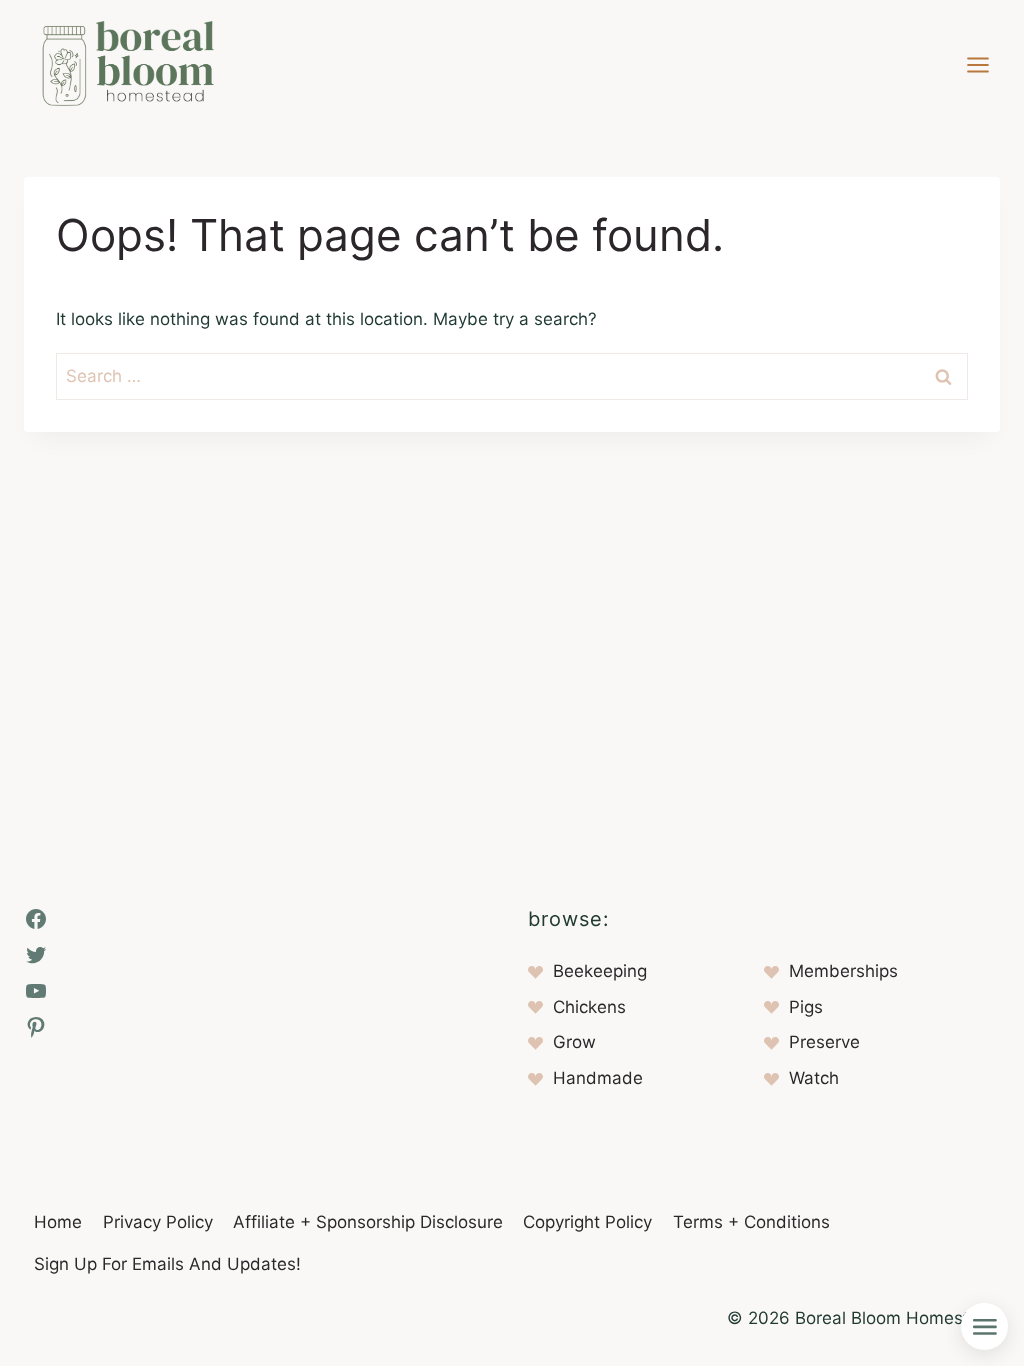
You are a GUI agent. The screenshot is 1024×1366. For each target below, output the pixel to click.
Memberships (843, 971)
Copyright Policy (587, 1222)
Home (58, 1222)
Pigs (806, 1007)
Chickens (589, 1007)
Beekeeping (600, 971)
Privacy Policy (158, 1222)
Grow (574, 1042)
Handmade (598, 1078)
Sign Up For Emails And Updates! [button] (167, 1264)
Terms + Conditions (751, 1222)
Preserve (824, 1042)
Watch (814, 1078)
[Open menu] (977, 64)
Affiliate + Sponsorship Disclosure (368, 1222)
